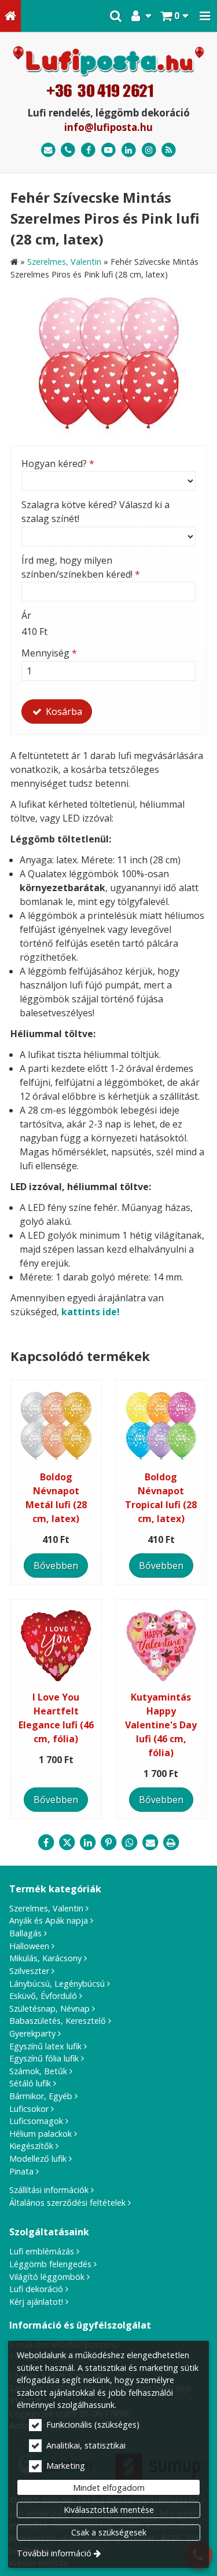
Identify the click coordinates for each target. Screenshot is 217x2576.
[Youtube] (108, 150)
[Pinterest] (109, 1842)
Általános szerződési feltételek (67, 2203)
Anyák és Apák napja (49, 1920)
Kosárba (63, 711)
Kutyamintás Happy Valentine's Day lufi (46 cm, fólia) (161, 1725)
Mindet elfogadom (109, 2488)
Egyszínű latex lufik (45, 2046)
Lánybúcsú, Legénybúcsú (57, 1984)
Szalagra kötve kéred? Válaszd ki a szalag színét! (95, 512)
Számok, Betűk (38, 2071)
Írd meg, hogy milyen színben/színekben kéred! (81, 567)
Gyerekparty (32, 2033)
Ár (26, 615)
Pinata (21, 2171)
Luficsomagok (36, 2121)
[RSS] (169, 150)
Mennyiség (49, 653)
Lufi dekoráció (36, 2289)
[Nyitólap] (10, 16)
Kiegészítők (31, 2146)
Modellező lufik (38, 2159)
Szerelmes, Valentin (46, 1908)
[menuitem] (10, 16)
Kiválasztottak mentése (109, 2510)
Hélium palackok (41, 2134)
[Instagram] (149, 150)
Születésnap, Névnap (49, 2008)
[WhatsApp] (130, 1842)
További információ (54, 2553)
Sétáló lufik (30, 2083)
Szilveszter (29, 1971)
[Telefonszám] (69, 150)
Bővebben (56, 1566)
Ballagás (25, 1933)
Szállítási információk (49, 2190)
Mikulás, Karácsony (45, 1958)
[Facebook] (88, 150)
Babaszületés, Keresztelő (58, 2021)
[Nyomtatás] (171, 1842)
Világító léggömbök (47, 2277)
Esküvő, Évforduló (43, 1996)
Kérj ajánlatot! (36, 2302)
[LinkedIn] (129, 150)
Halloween (29, 1946)
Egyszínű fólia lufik (44, 2058)
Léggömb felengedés (50, 2264)
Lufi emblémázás (42, 2251)
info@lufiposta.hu (108, 127)
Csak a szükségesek (109, 2532)
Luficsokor (29, 2109)
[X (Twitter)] (67, 1842)
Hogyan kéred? (58, 464)
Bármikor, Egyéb (41, 2096)
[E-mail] (48, 150)
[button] (205, 16)
